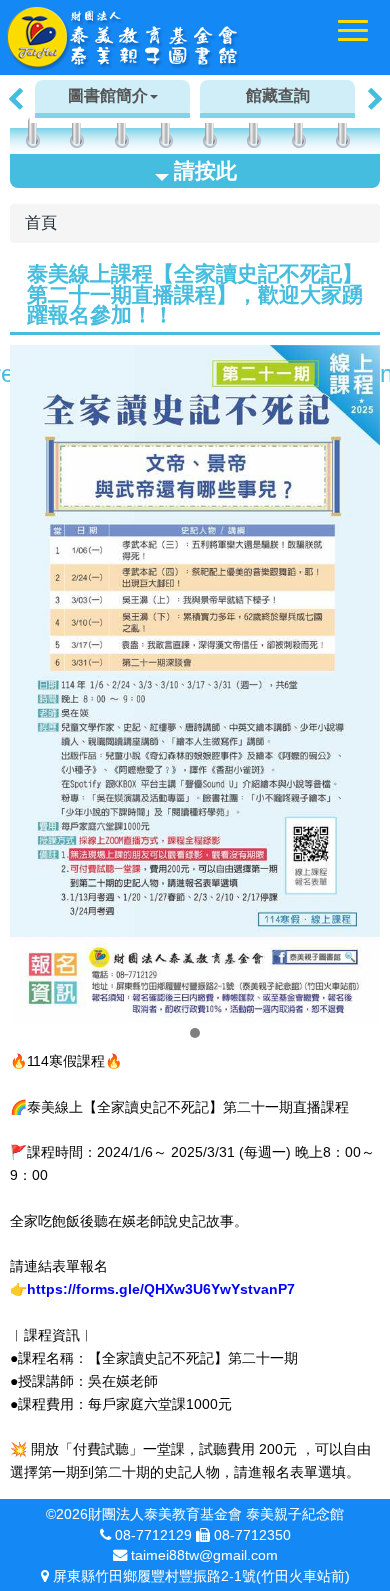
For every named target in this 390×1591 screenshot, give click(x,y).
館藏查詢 (278, 95)
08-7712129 (153, 1535)
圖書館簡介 (108, 95)
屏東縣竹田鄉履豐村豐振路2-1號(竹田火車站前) (201, 1576)
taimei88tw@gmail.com (204, 1555)
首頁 (41, 222)
